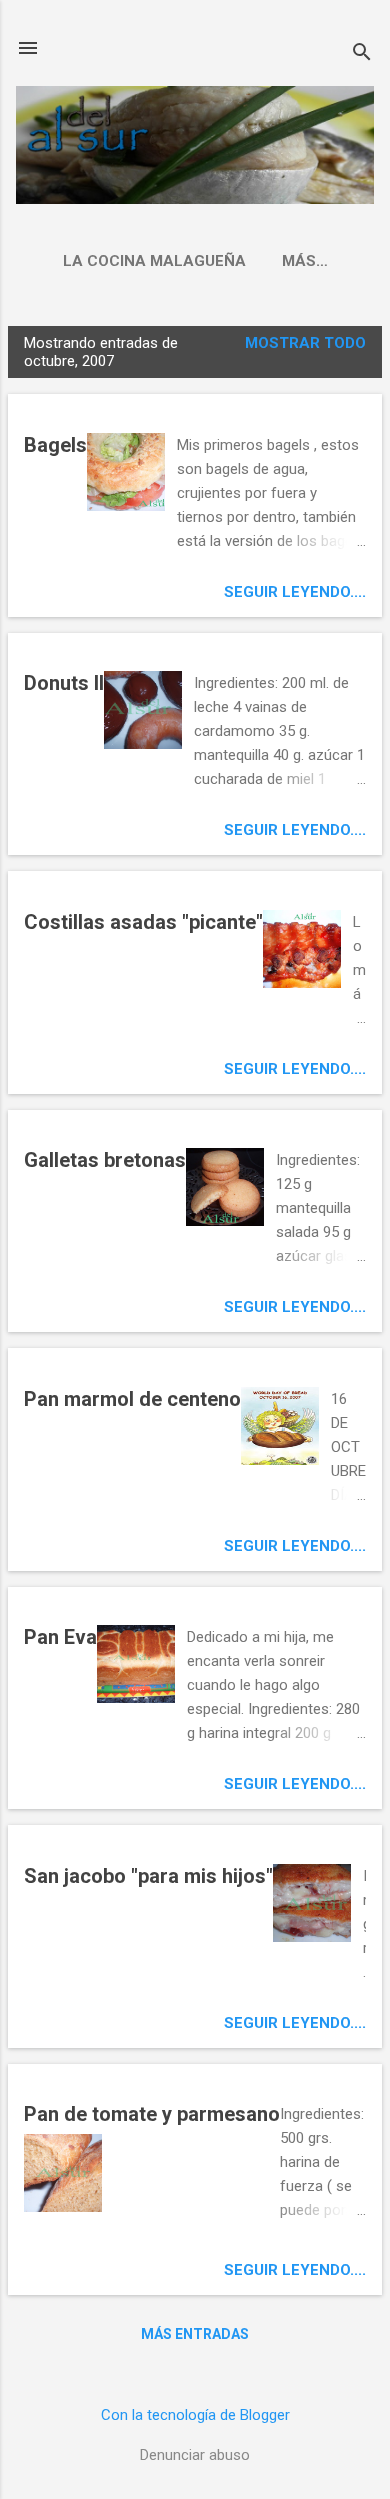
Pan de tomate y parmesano (152, 2114)
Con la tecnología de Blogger (195, 2415)
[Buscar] (362, 54)
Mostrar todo (305, 343)
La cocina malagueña (154, 261)
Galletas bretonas (105, 1160)
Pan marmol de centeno (132, 1399)
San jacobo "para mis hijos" (148, 1876)
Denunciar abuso (195, 2455)
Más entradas (195, 2334)
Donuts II (64, 683)
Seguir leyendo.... (295, 592)
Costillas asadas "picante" (143, 922)
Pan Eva (60, 1637)
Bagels (55, 445)
